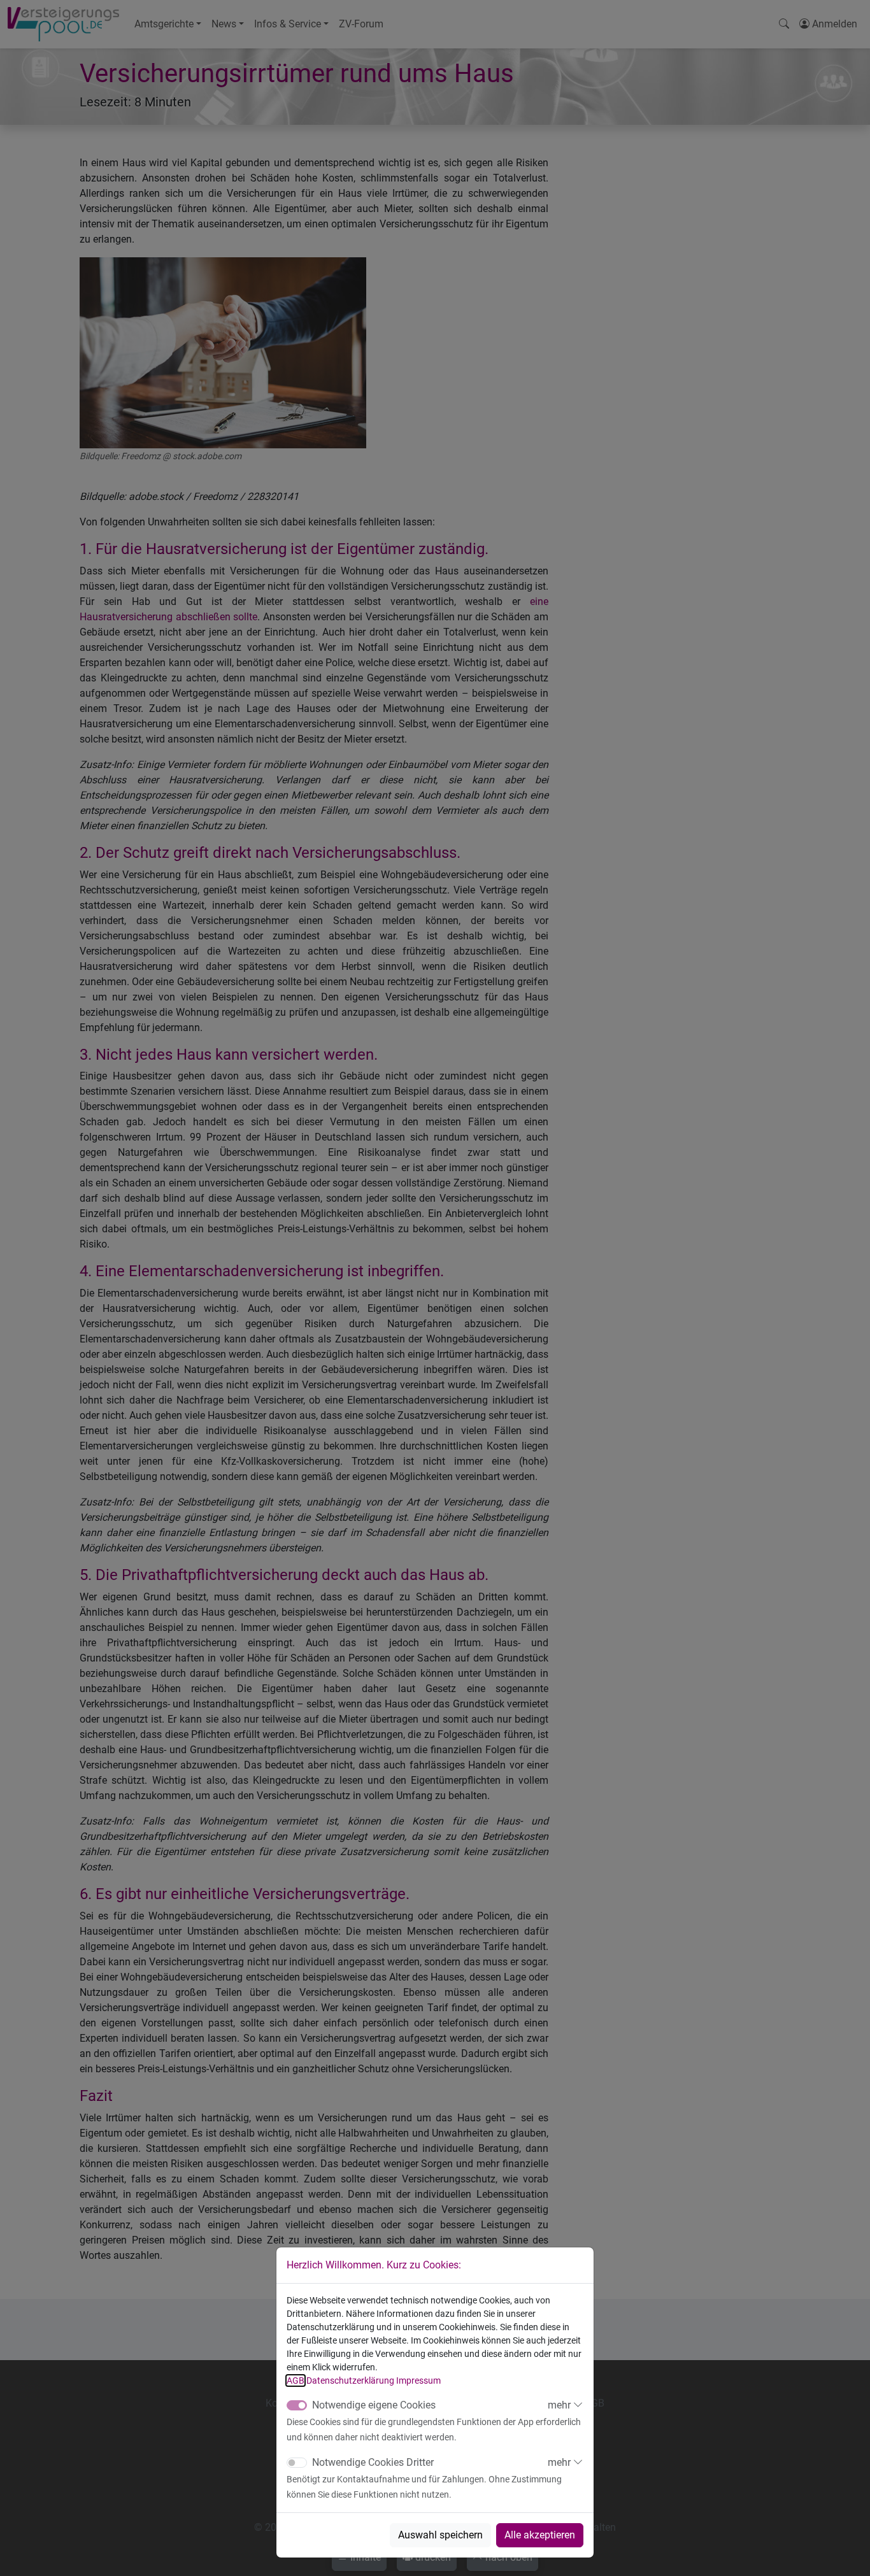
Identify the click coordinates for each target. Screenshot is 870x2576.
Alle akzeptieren (540, 2535)
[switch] (297, 2463)
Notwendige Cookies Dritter (373, 2462)
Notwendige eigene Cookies (374, 2405)
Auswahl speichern (440, 2535)
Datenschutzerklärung (350, 2380)
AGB (296, 2380)
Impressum (418, 2380)
